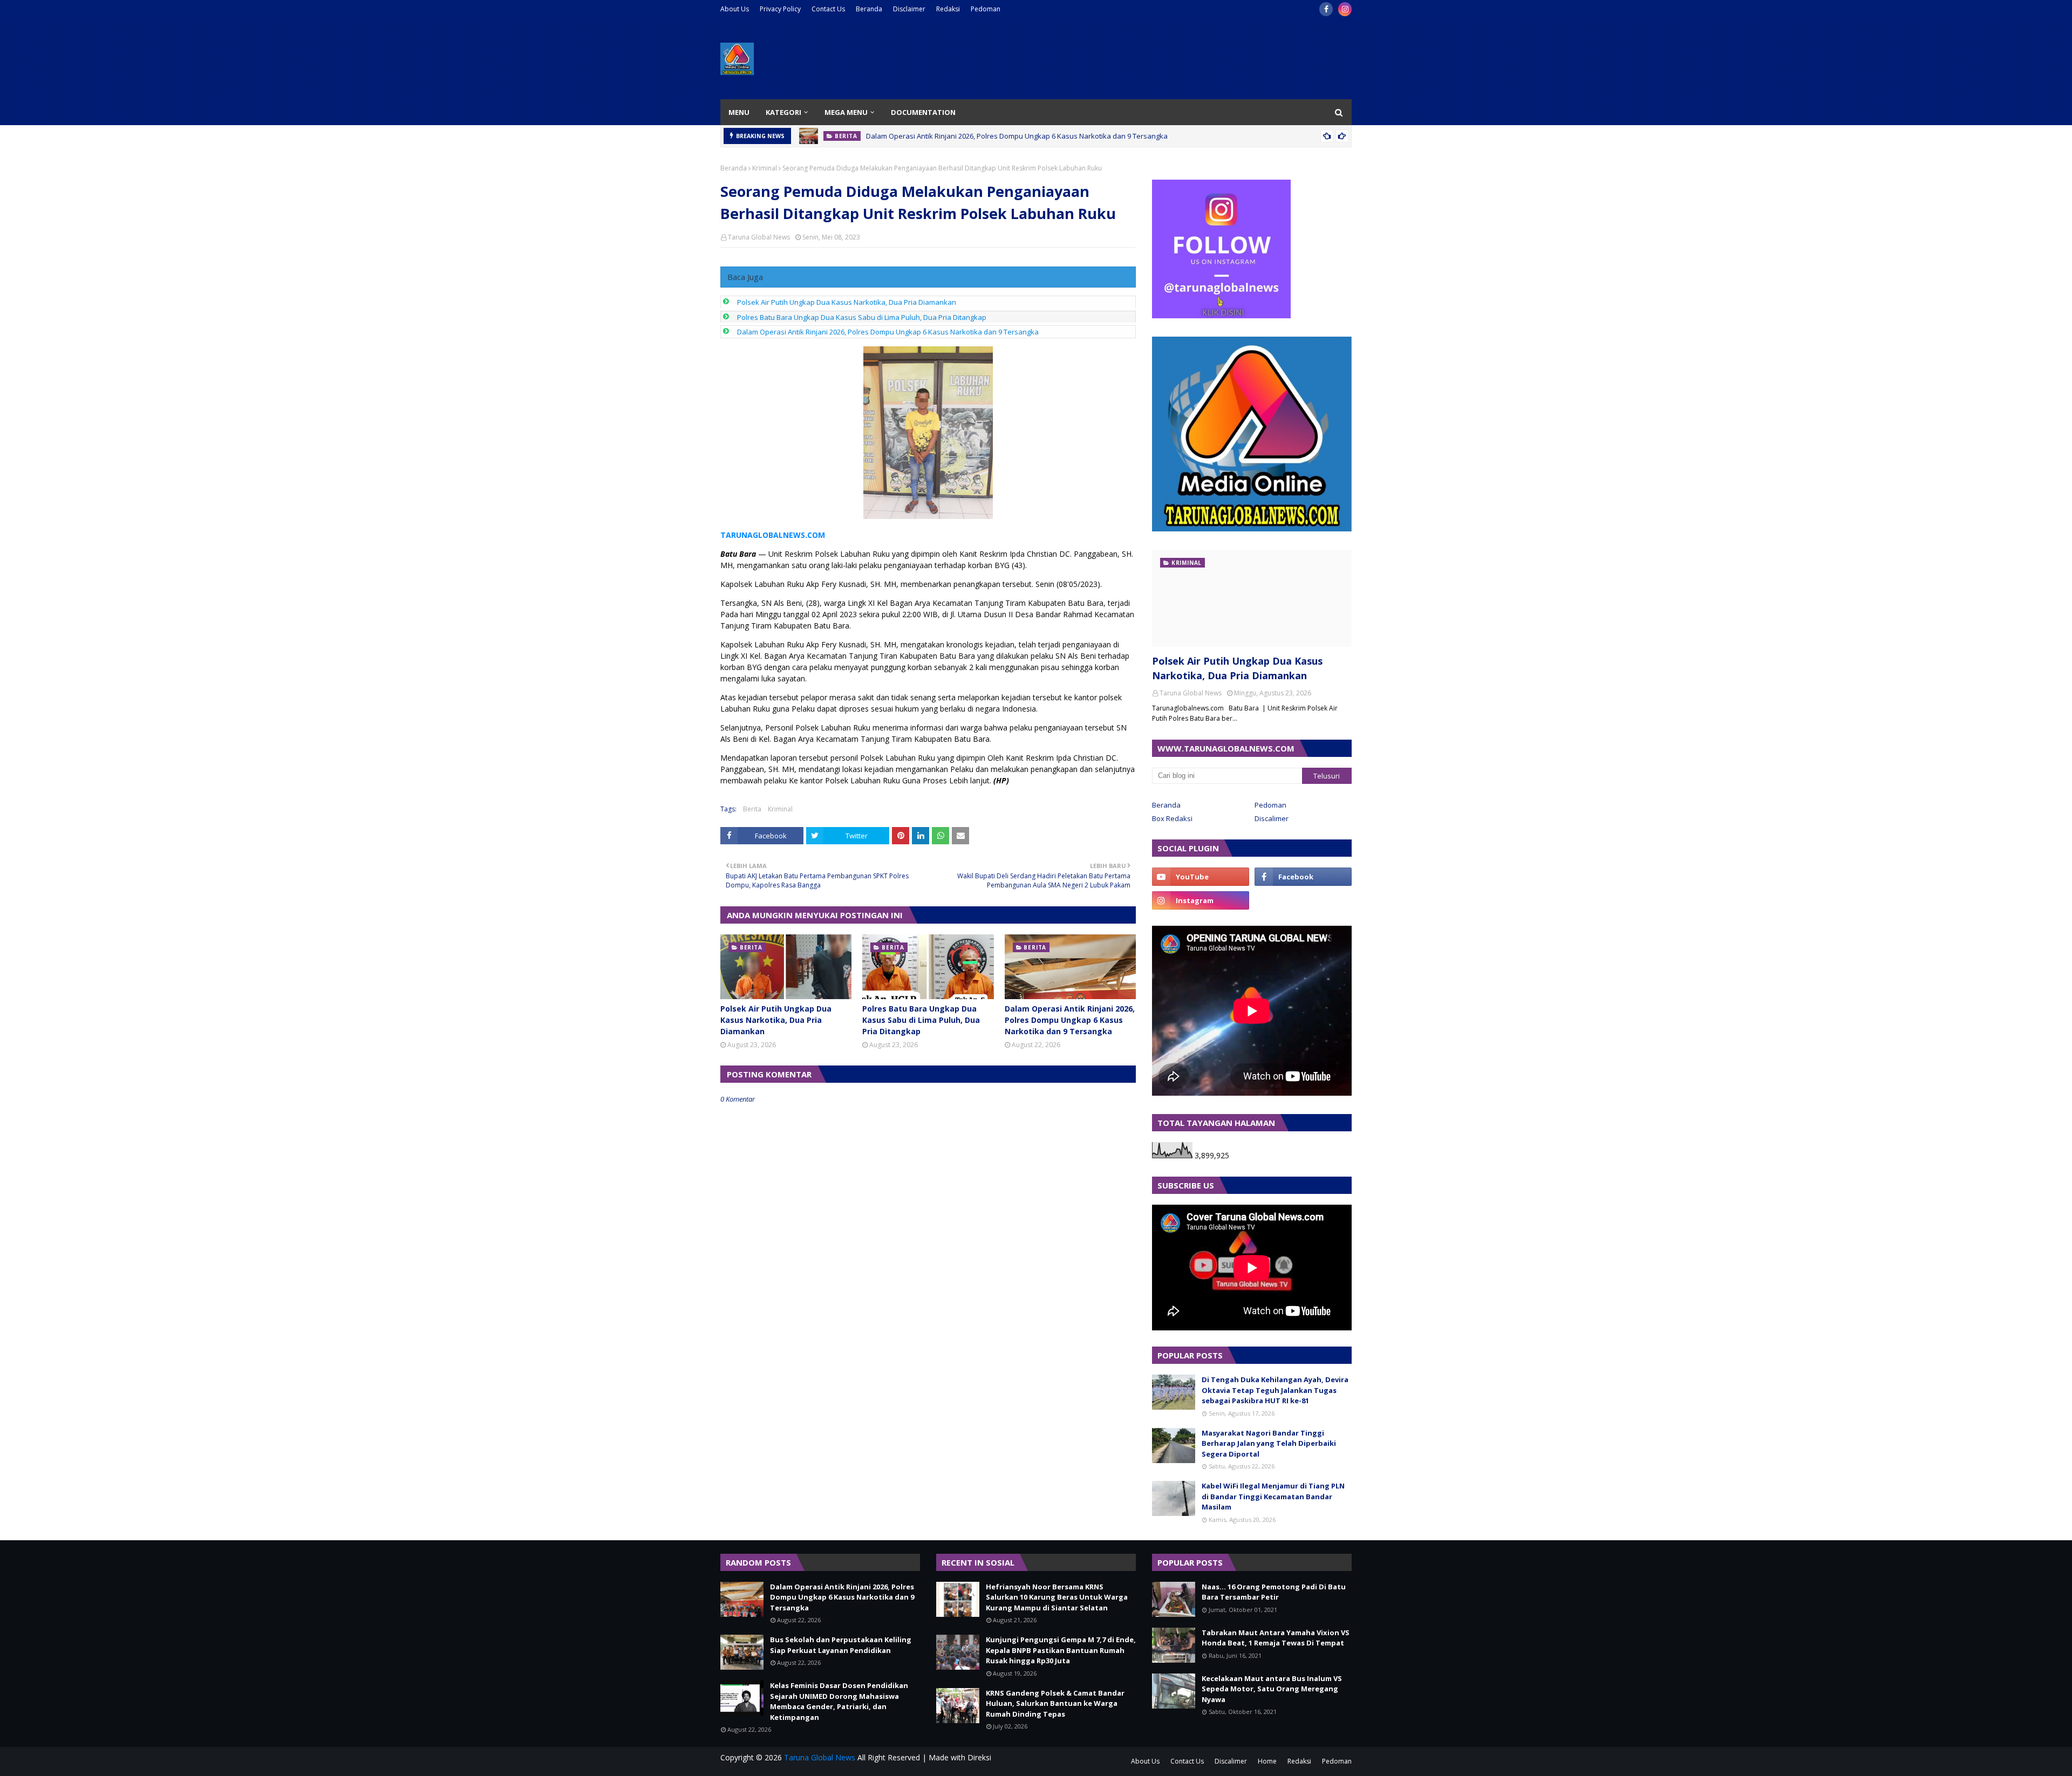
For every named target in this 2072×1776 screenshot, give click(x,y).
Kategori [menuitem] (783, 112)
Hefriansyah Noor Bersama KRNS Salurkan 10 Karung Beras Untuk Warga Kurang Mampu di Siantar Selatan (1057, 1597)
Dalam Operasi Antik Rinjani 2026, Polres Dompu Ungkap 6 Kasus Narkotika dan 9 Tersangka (1017, 136)
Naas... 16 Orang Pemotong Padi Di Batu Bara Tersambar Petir (1274, 1592)
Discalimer (1272, 818)
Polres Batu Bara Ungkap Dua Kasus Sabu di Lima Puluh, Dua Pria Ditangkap (862, 317)
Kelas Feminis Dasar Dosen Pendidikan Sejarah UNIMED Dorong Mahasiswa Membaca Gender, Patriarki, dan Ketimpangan (839, 1701)
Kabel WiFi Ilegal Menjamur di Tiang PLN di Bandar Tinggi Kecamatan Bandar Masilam (1273, 1496)
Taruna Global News (759, 237)
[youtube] (1201, 877)
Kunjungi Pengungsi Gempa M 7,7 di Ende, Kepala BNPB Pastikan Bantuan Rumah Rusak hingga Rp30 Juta (1061, 1650)
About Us (735, 9)
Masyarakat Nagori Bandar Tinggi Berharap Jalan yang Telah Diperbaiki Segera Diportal (1269, 1443)
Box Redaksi (1172, 818)
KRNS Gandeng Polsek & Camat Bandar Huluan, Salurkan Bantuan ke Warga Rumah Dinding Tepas (1055, 1703)
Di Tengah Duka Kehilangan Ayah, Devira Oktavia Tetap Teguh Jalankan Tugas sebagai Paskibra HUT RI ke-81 (1275, 1390)
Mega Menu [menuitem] (846, 112)
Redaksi (948, 9)
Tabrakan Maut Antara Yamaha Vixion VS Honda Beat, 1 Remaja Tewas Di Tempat (1276, 1638)
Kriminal (765, 168)
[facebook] (1326, 9)
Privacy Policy (780, 9)
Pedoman (986, 9)
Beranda (869, 9)
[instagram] (1345, 9)
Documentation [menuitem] (923, 112)
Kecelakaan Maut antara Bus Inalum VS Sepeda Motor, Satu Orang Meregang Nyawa (1272, 1689)
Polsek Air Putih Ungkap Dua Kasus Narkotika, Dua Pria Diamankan (847, 302)
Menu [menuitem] (739, 112)
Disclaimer (909, 9)
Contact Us (828, 9)
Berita (752, 809)
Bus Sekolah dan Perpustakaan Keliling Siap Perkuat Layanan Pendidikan (841, 1645)
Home (1267, 1761)
